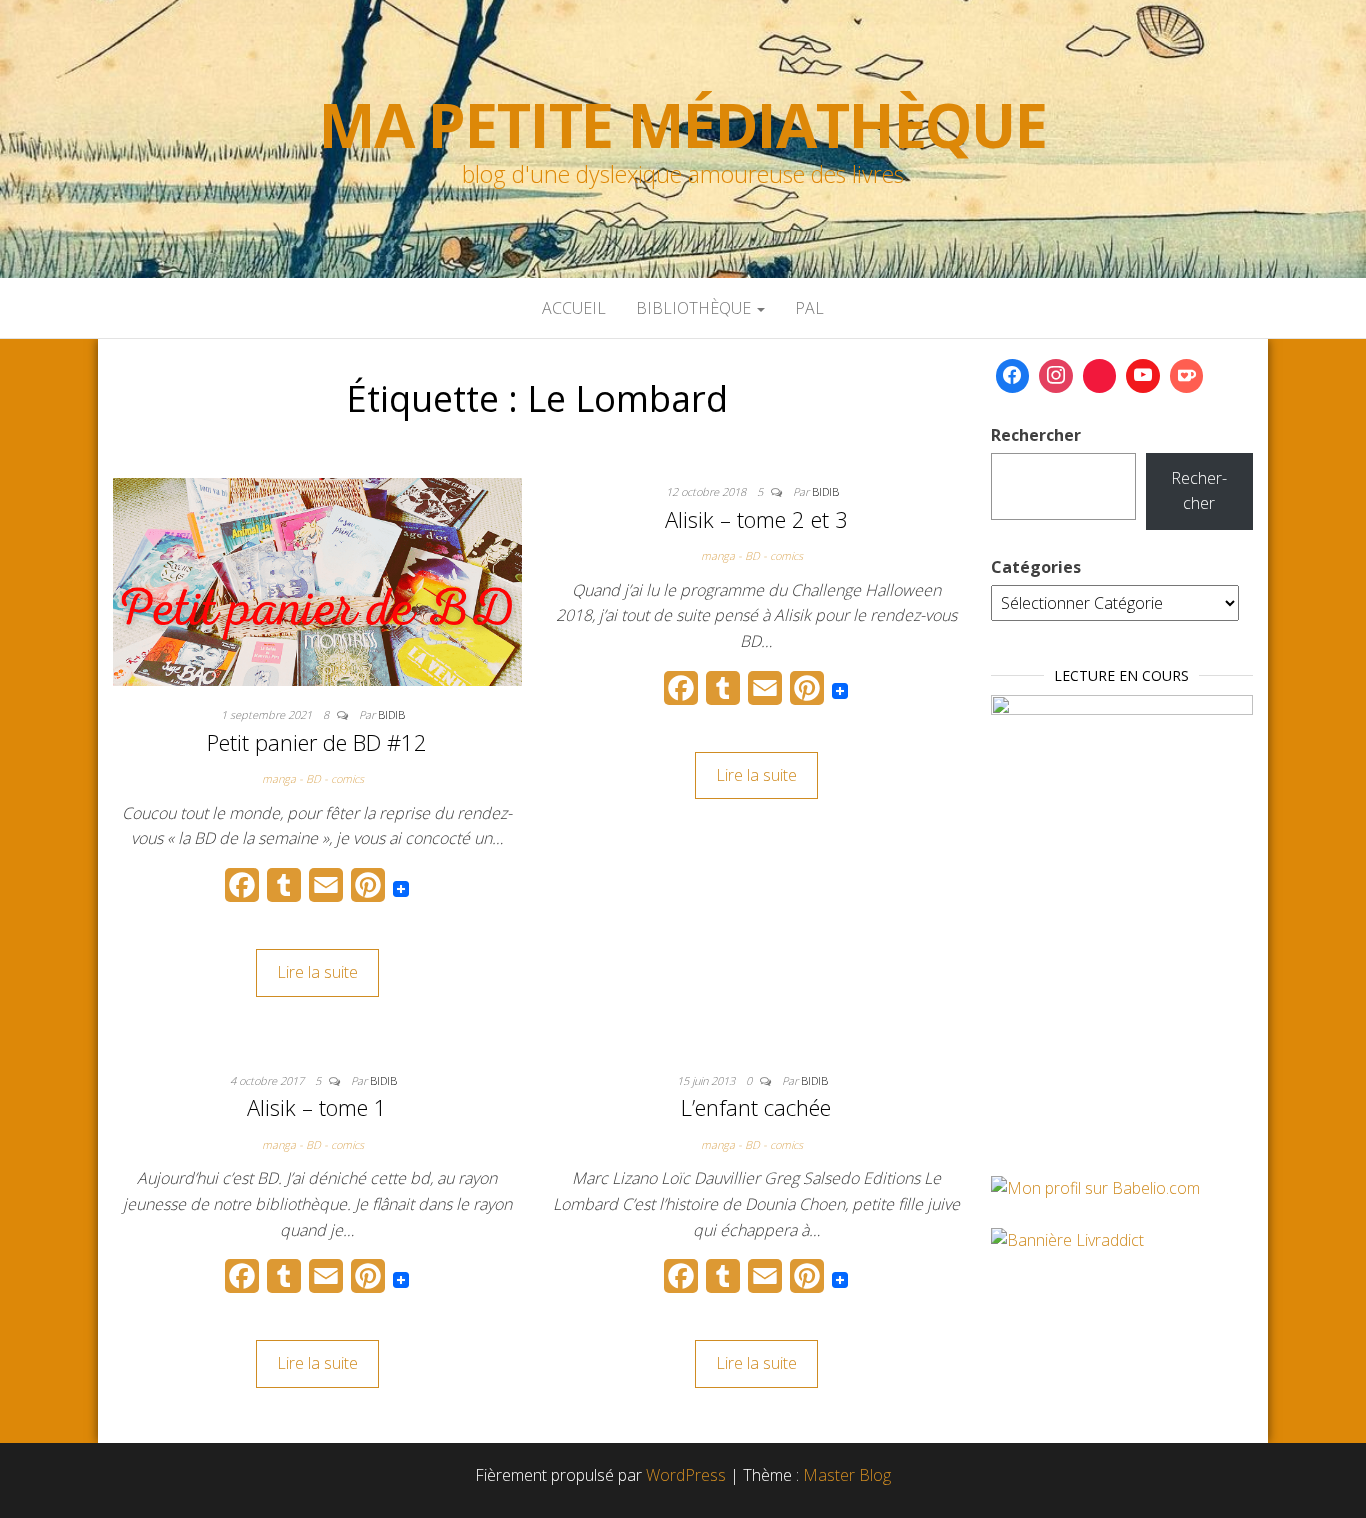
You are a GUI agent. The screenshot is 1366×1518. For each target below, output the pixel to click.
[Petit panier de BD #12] (317, 580)
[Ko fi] (1187, 376)
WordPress (686, 1475)
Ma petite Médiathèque (683, 125)
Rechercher (1036, 435)
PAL (809, 308)
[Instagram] (1056, 376)
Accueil (574, 308)
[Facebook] (1013, 376)
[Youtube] (1143, 376)
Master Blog (847, 1475)
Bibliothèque (695, 308)
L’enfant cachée (756, 1107)
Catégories (1036, 567)
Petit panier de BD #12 (317, 742)
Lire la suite (317, 972)
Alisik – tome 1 (317, 1107)
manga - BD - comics (313, 778)
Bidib (391, 714)
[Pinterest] (1100, 376)
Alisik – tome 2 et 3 (756, 519)
